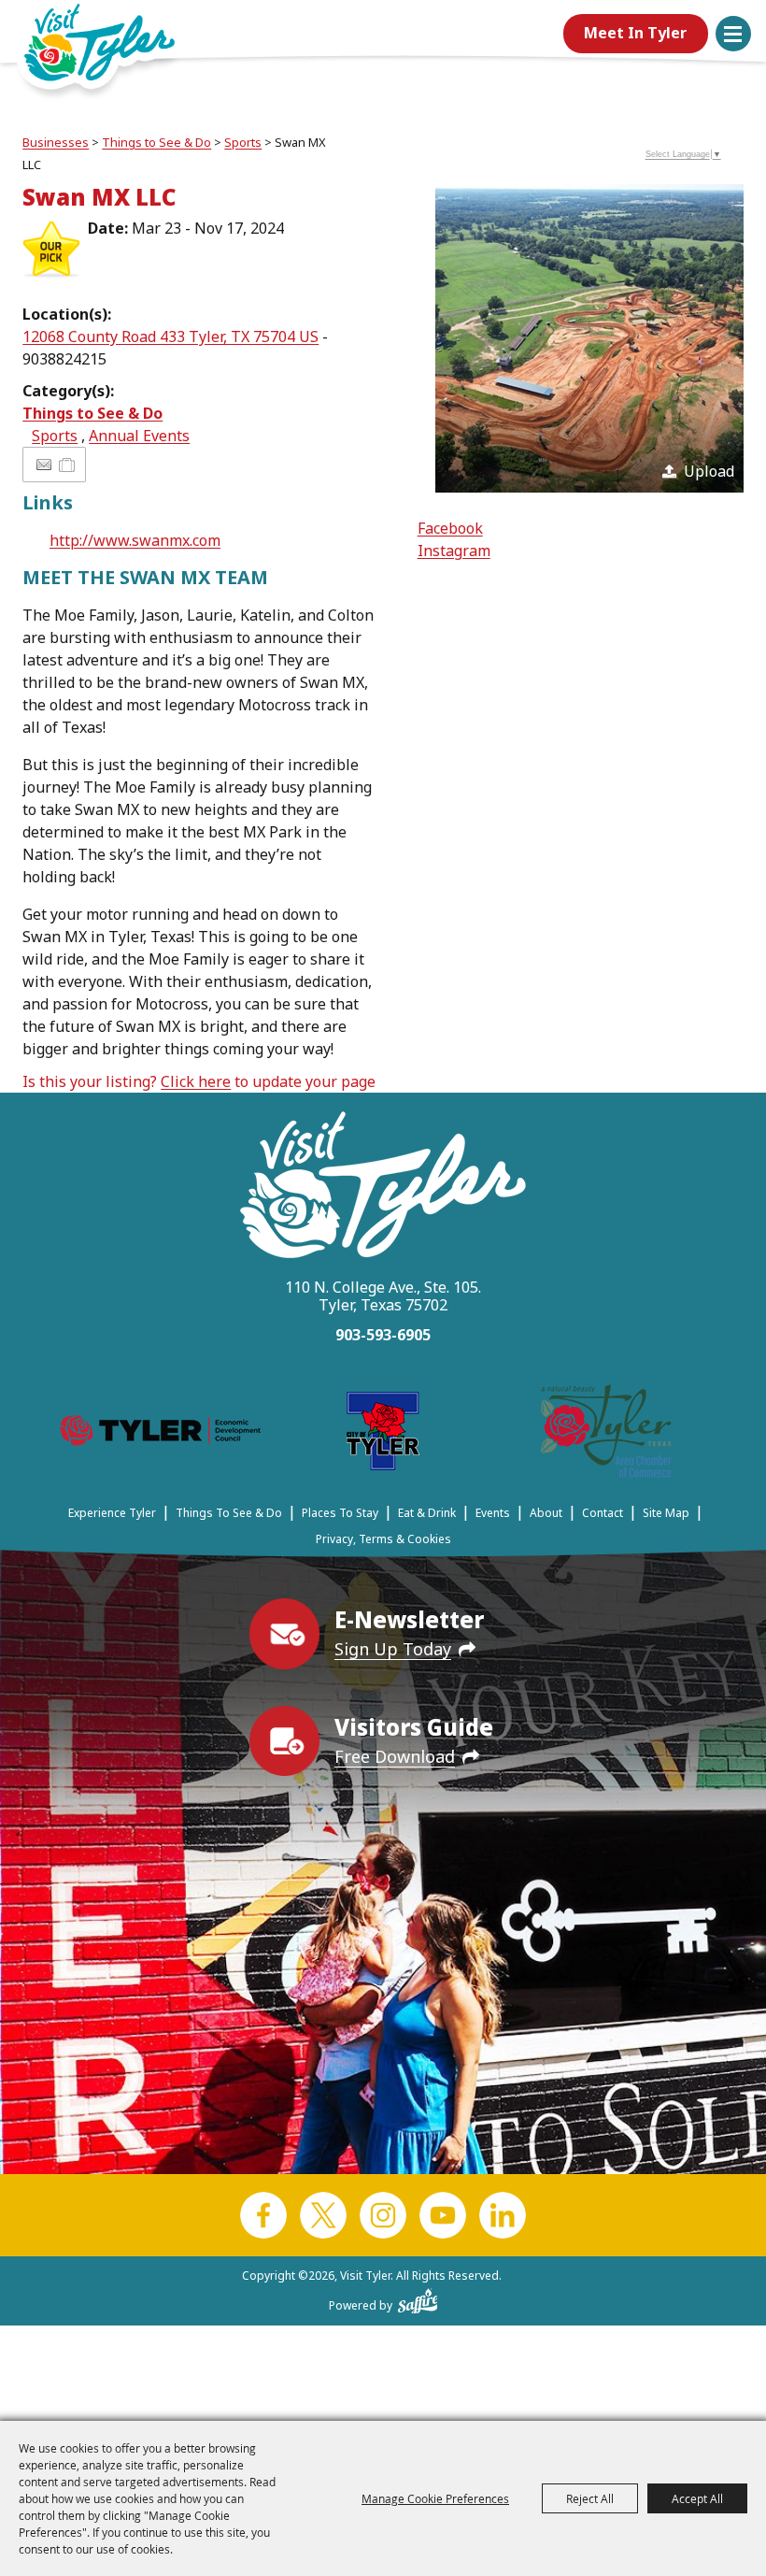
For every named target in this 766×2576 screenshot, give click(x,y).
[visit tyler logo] (383, 1188)
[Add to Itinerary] (68, 465)
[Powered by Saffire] (418, 2297)
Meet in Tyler (635, 33)
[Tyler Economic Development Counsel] (160, 1434)
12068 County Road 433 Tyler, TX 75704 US (170, 336)
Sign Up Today (393, 1649)
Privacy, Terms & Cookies (383, 1539)
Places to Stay (340, 1513)
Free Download (395, 1756)
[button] (733, 34)
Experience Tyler (112, 1513)
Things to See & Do (156, 142)
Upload (709, 471)
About (546, 1513)
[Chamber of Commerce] (606, 1434)
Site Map (666, 1513)
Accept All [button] (697, 2498)
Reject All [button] (590, 2498)
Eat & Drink (427, 1513)
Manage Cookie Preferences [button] (435, 2498)
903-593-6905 (383, 1335)
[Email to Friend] (44, 465)
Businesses (56, 142)
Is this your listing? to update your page (199, 1081)
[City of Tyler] (383, 1434)
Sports (243, 142)
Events (493, 1513)
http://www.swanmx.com (135, 540)
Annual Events (139, 436)
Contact (603, 1513)
